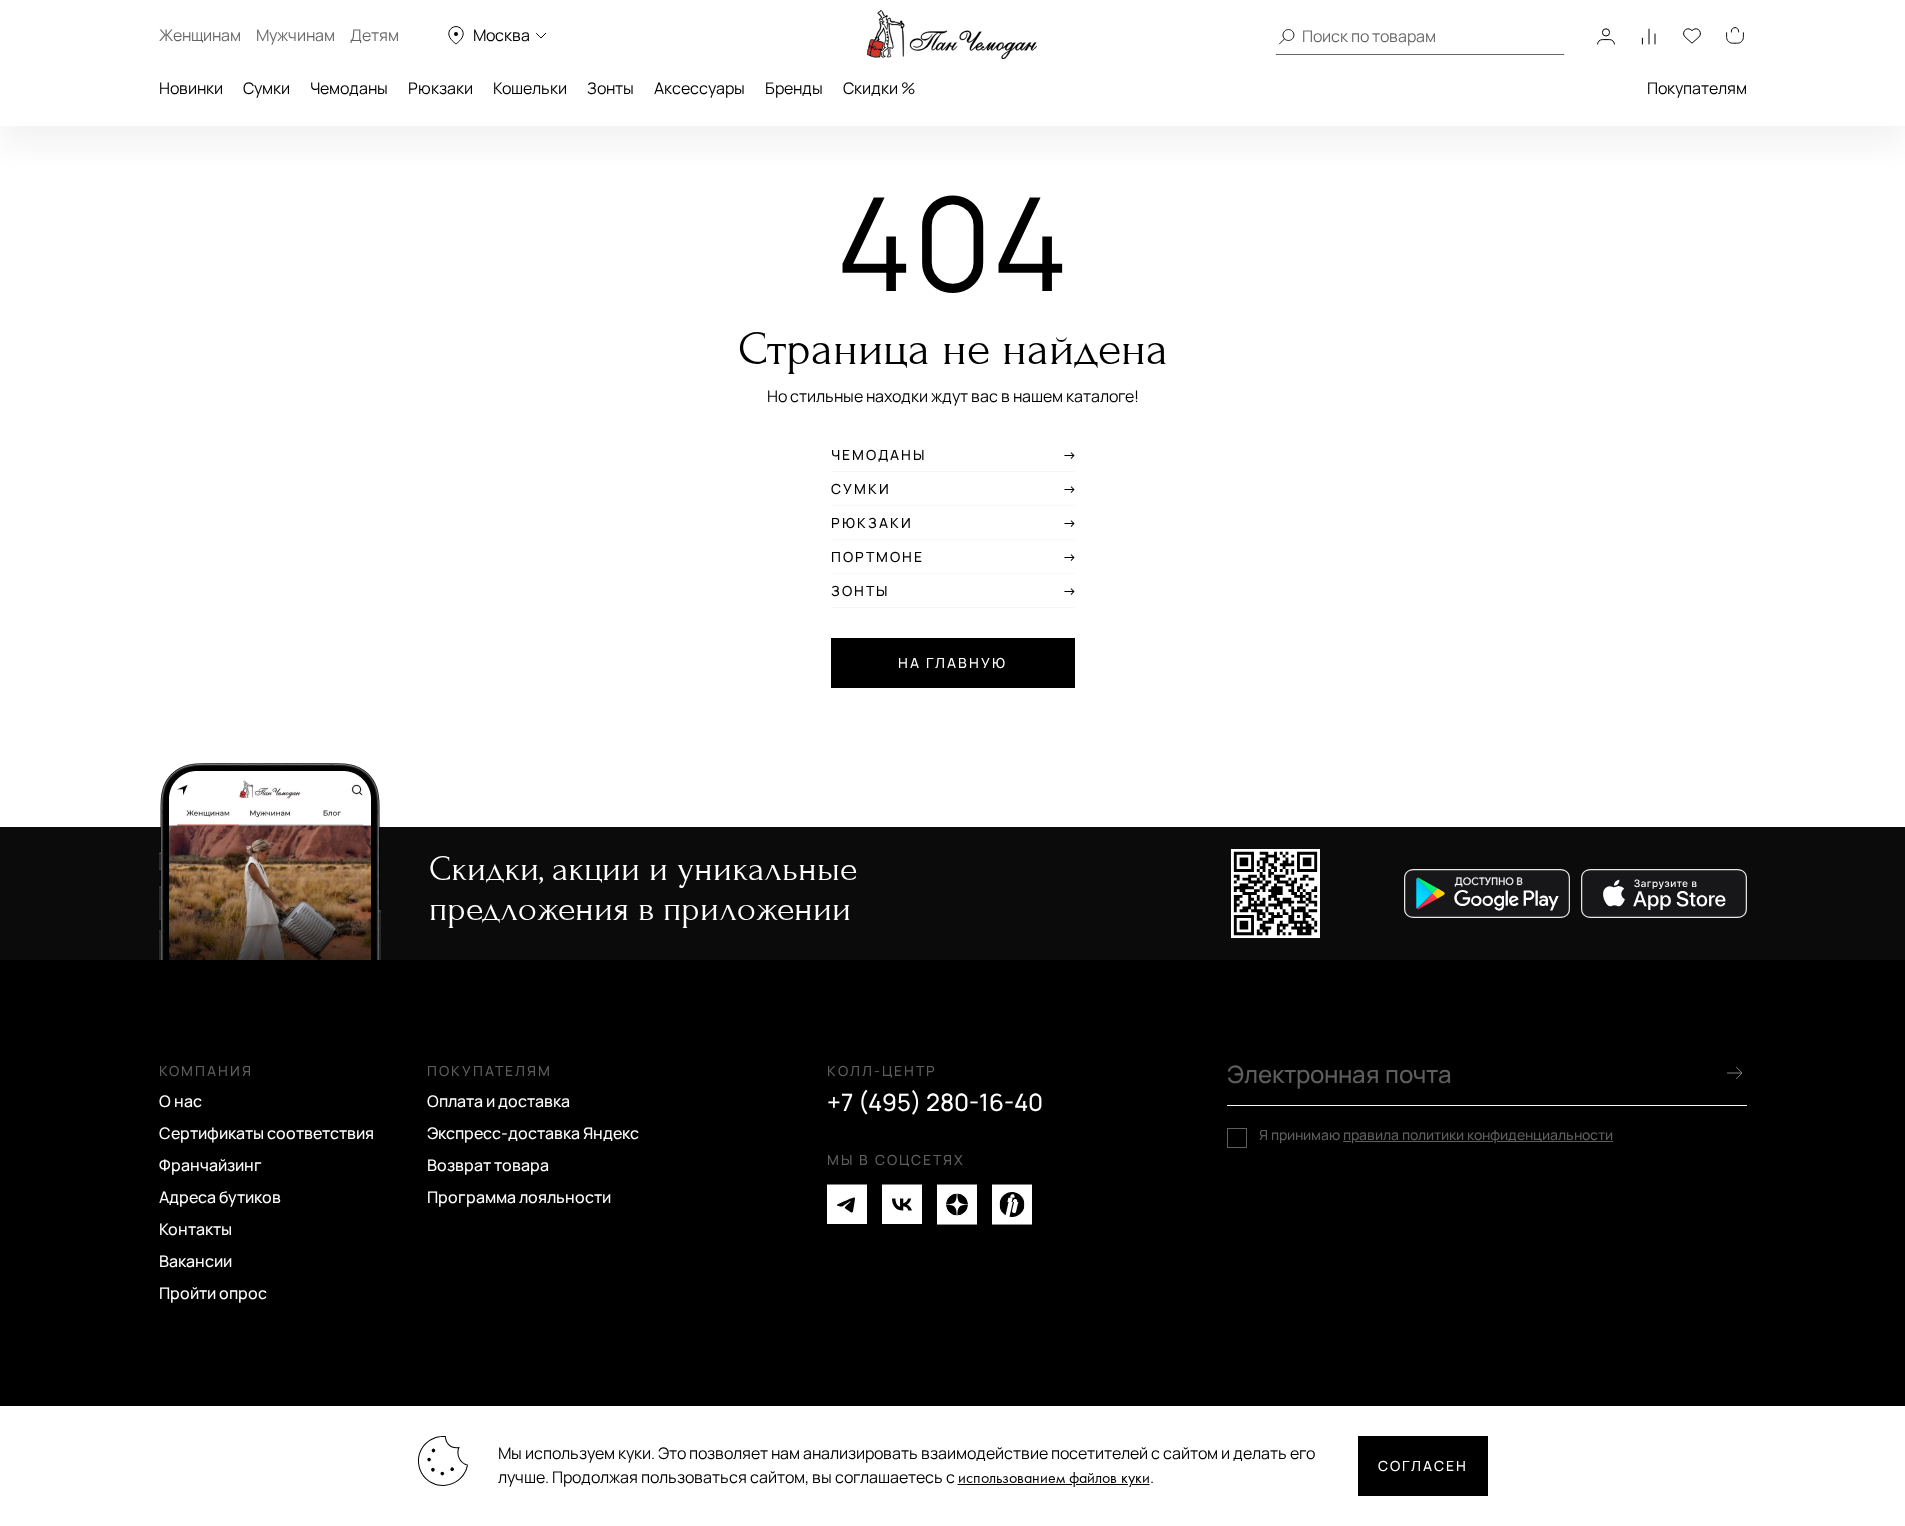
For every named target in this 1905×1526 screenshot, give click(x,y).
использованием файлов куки (1054, 1478)
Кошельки (530, 88)
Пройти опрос (213, 1293)
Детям (374, 35)
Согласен (1423, 1465)
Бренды (794, 88)
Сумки (266, 88)
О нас (180, 1101)
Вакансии (195, 1261)
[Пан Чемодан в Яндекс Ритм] (1012, 1204)
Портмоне (877, 557)
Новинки (191, 88)
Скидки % (879, 88)
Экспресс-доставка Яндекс (533, 1133)
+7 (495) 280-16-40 (935, 1102)
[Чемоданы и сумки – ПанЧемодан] (952, 35)
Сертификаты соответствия (266, 1133)
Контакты (195, 1229)
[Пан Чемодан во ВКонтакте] (902, 1204)
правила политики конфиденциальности (1478, 1134)
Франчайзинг (210, 1165)
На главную (952, 662)
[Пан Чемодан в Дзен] (957, 1204)
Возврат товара (488, 1165)
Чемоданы (349, 88)
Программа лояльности (519, 1197)
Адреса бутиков (220, 1197)
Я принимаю (1436, 1135)
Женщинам (200, 35)
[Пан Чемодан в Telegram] (847, 1204)
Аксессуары (699, 88)
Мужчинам (295, 35)
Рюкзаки (440, 88)
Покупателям (1697, 88)
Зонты (610, 88)
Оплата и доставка (498, 1101)
